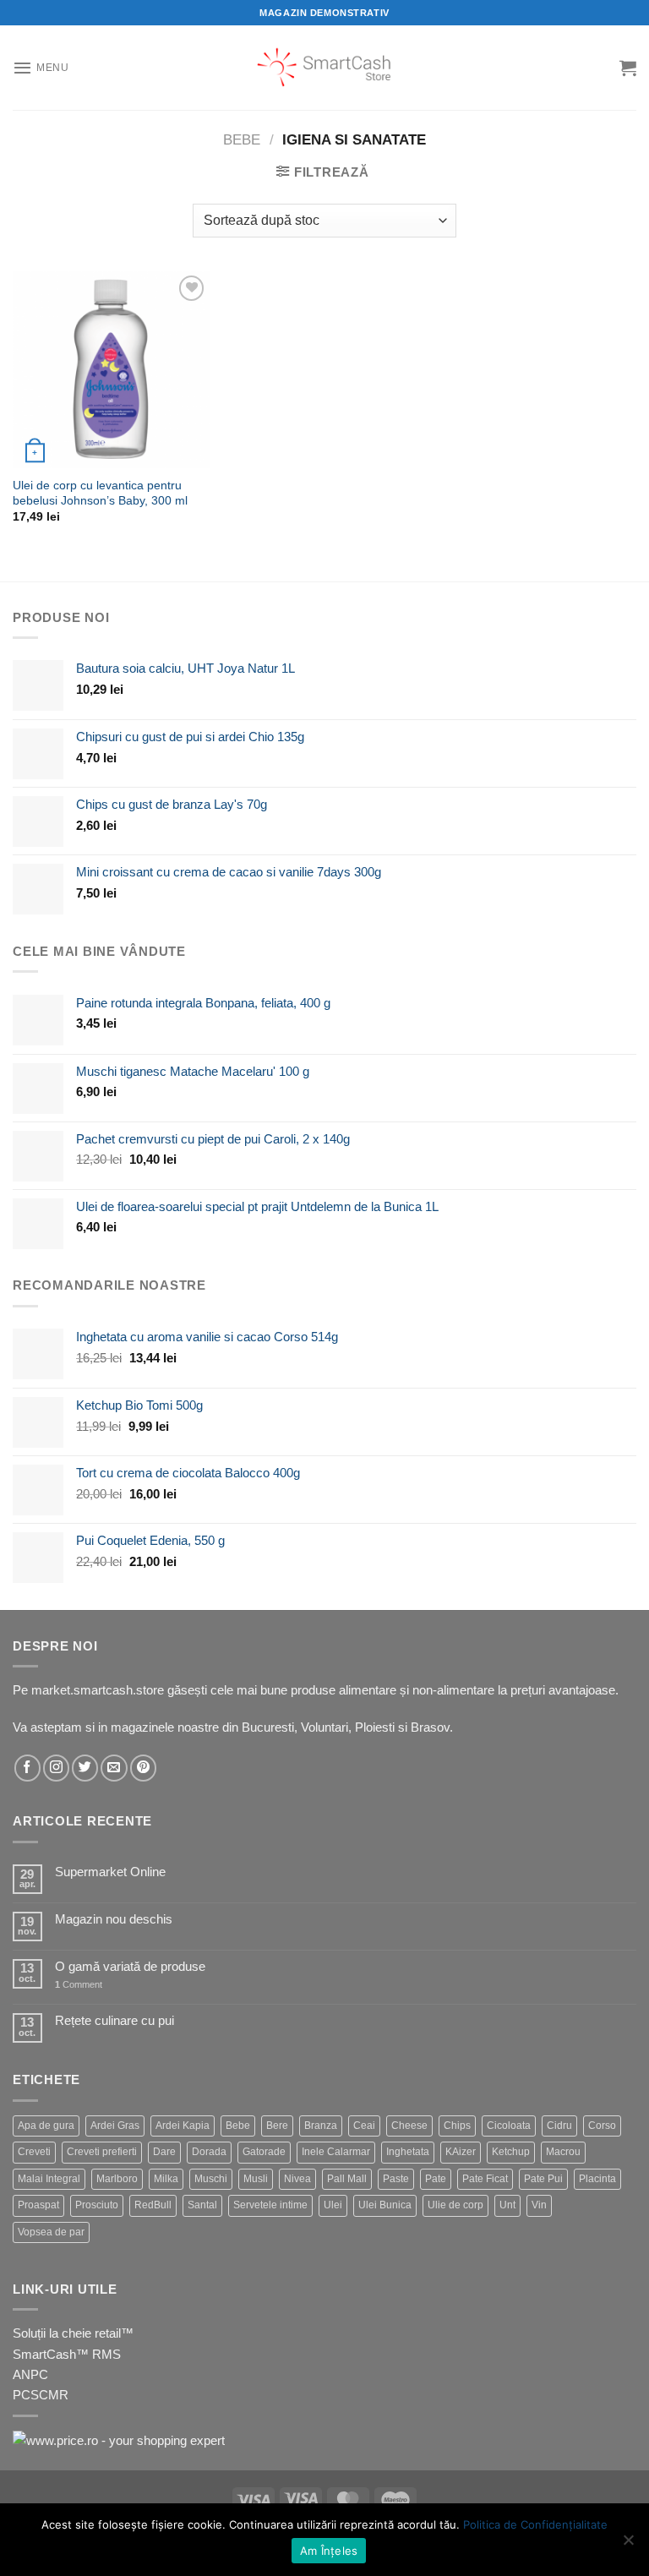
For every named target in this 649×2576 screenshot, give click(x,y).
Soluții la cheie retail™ (73, 2333)
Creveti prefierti (102, 2152)
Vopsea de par (51, 2232)
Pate (436, 2179)
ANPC (30, 2374)
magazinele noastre (165, 1727)
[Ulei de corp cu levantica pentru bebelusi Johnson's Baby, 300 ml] (111, 370)
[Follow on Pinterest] (143, 1768)
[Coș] (628, 68)
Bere (277, 2126)
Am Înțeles (329, 2551)
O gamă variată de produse (130, 1966)
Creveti (34, 2152)
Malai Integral (49, 2179)
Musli (256, 2179)
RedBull (153, 2205)
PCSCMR (41, 2395)
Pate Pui (543, 2179)
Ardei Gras (115, 2126)
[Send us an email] (114, 1768)
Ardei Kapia (183, 2126)
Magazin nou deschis (114, 1919)
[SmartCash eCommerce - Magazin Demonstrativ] (325, 68)
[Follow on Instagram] (56, 1768)
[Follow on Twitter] (85, 1768)
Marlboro (117, 2179)
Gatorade (264, 2152)
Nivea (297, 2179)
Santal (202, 2205)
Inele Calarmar (336, 2152)
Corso (602, 2126)
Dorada (209, 2152)
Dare (164, 2152)
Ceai (364, 2126)
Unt (507, 2205)
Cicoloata (509, 2126)
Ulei (333, 2205)
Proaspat (38, 2205)
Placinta (597, 2179)
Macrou (563, 2152)
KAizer (461, 2152)
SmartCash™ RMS (67, 2354)
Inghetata (408, 2152)
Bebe (242, 139)
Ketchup (511, 2152)
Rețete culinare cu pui (115, 2020)
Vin (539, 2205)
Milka (166, 2179)
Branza (321, 2126)
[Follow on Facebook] (27, 1768)
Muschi (211, 2179)
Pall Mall (347, 2179)
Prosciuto (97, 2205)
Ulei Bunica (385, 2205)
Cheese (409, 2126)
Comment (79, 1984)
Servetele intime (270, 2205)
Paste (396, 2179)
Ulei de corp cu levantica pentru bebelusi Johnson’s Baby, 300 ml (100, 493)
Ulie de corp (455, 2205)
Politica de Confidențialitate (535, 2524)
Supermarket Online (110, 1872)
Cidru (559, 2126)
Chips (457, 2126)
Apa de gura (46, 2126)
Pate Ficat (485, 2179)
